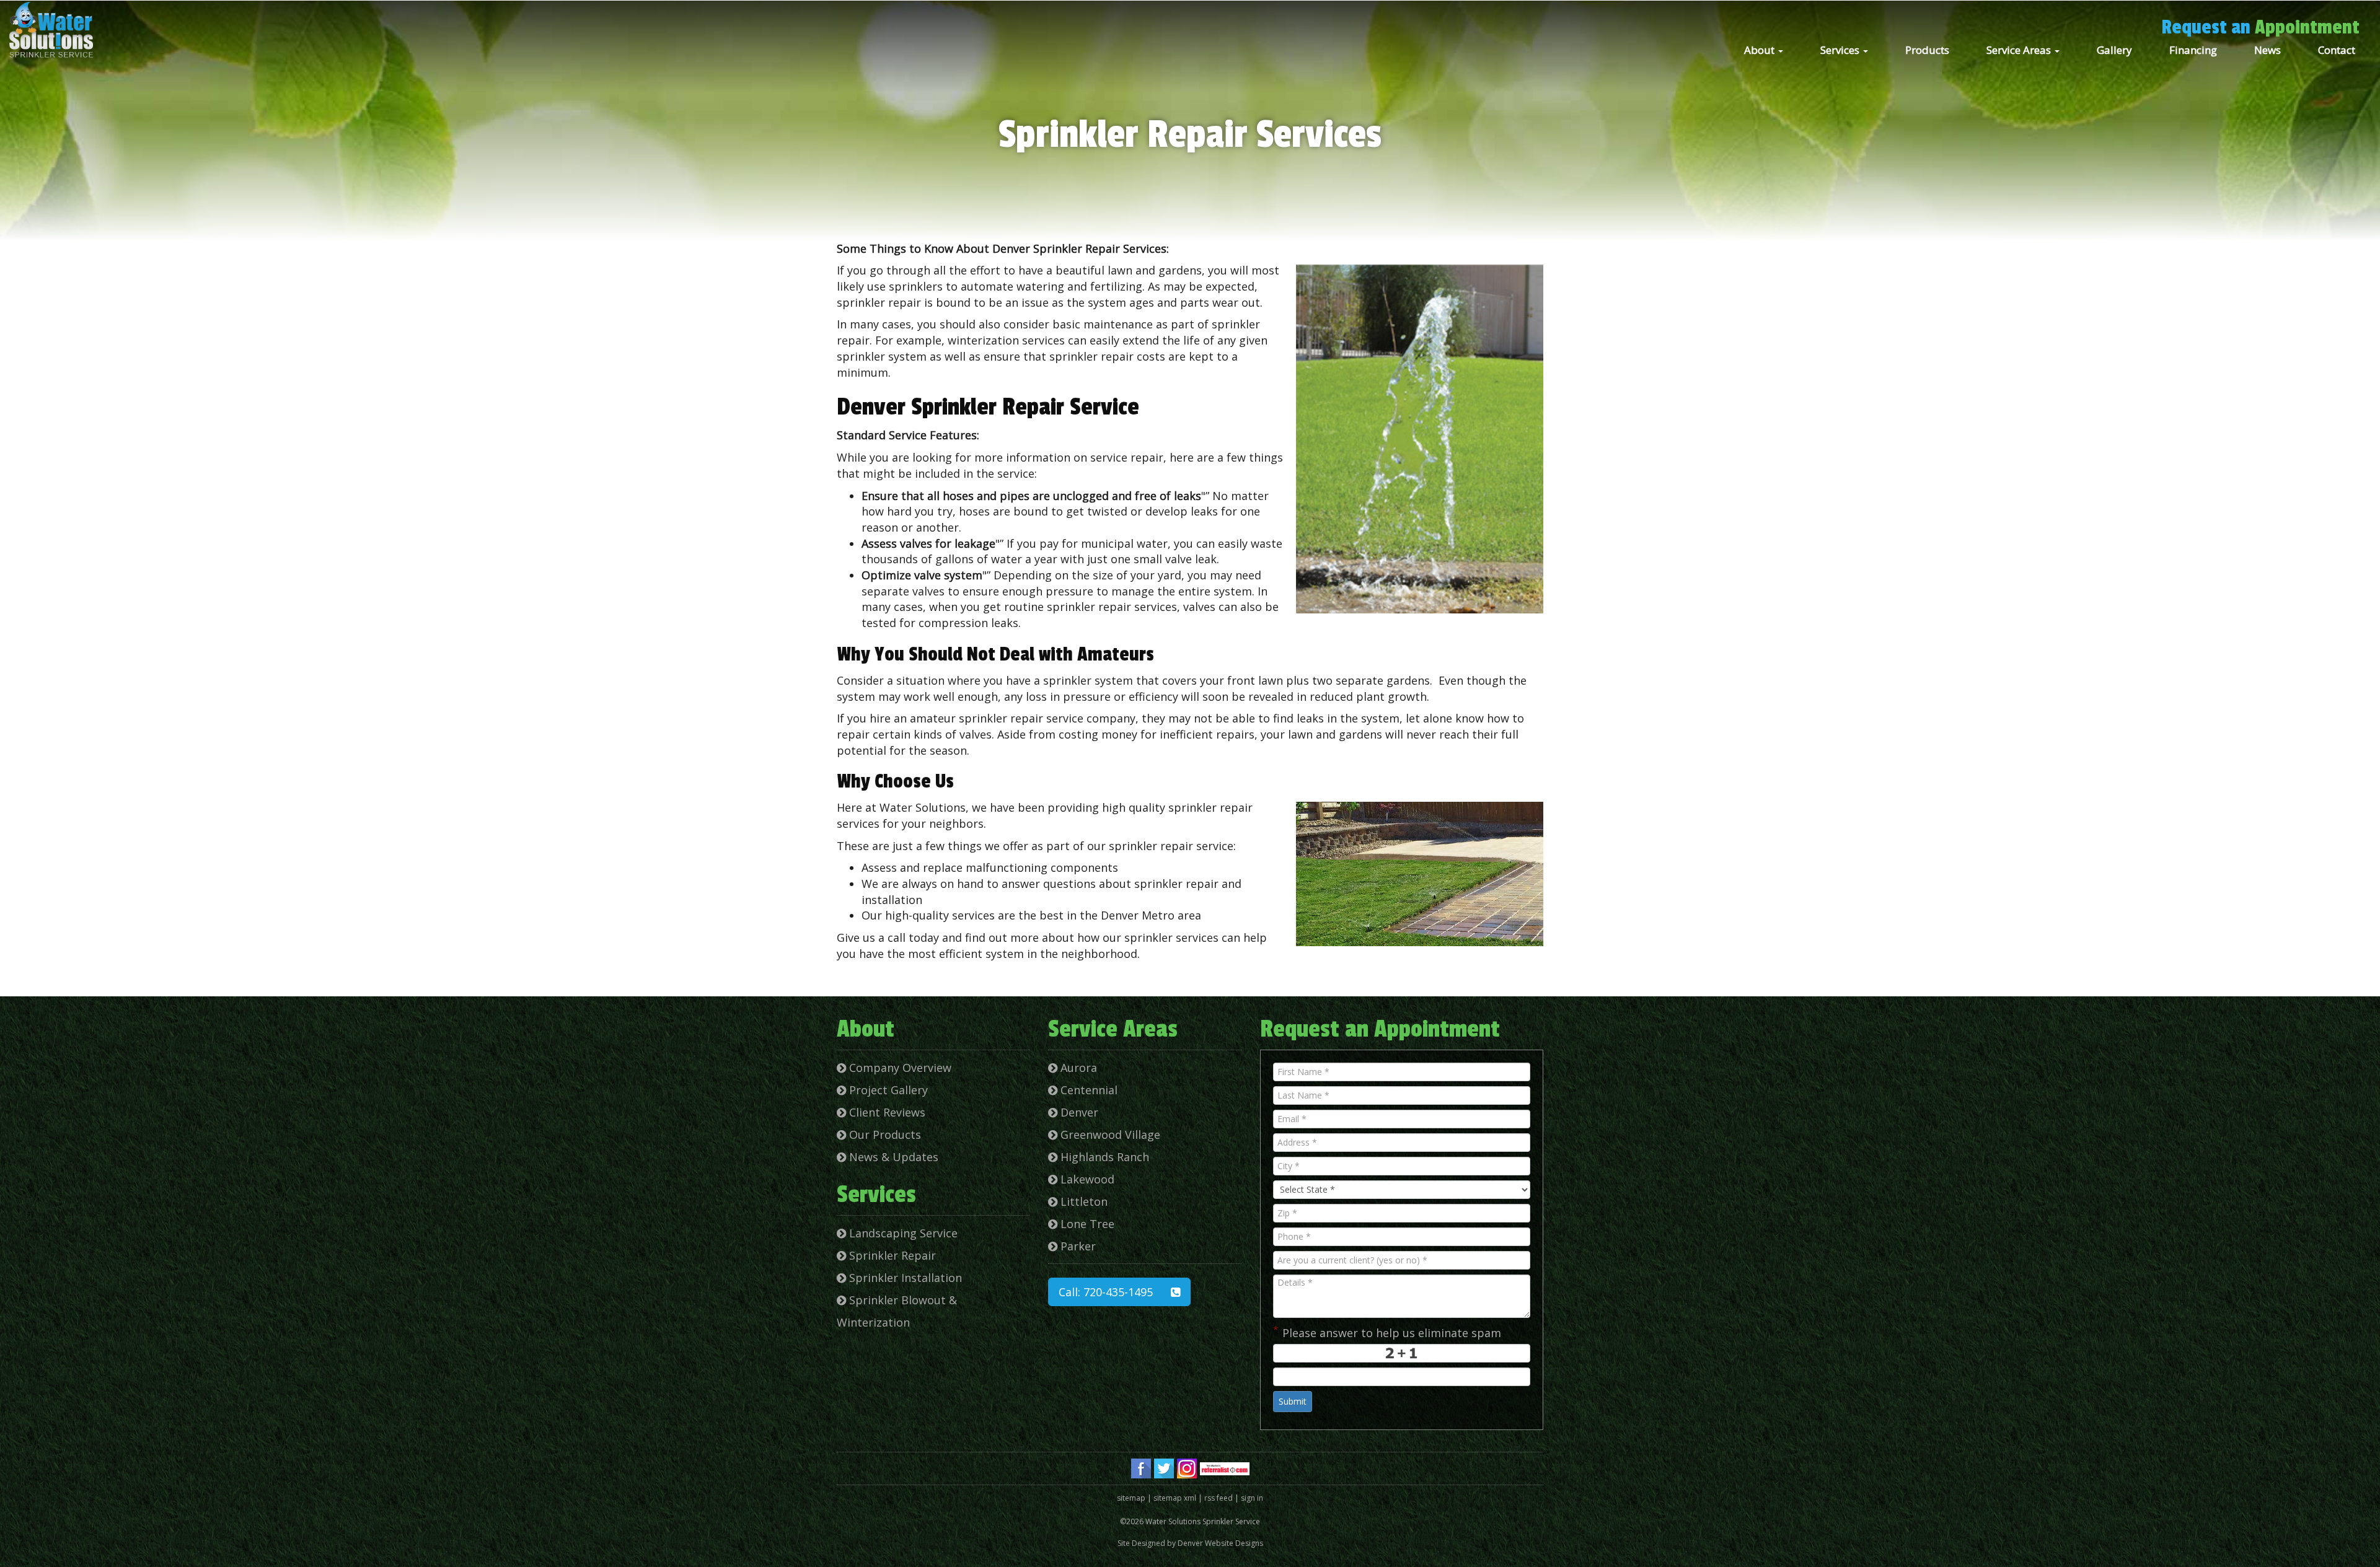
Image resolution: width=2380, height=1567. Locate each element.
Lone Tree (1086, 1224)
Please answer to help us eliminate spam (1387, 1332)
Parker (1077, 1246)
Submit (1293, 1401)
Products (1927, 50)
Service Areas (2020, 50)
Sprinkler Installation (904, 1278)
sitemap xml (1175, 1498)
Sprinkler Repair (891, 1255)
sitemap (1131, 1498)
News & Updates (892, 1157)
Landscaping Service (902, 1233)
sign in (1252, 1498)
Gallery (2114, 50)
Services (1841, 50)
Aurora (1077, 1068)
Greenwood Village (1109, 1135)
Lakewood (1086, 1179)
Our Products (884, 1135)
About (1761, 50)
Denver (1078, 1112)
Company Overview (899, 1068)
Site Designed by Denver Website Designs (1190, 1543)
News (2268, 50)
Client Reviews (886, 1112)
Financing (2193, 50)
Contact (2337, 50)
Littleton (1082, 1201)
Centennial (1087, 1090)
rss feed (1219, 1498)
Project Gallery (887, 1090)
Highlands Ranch (1103, 1157)
